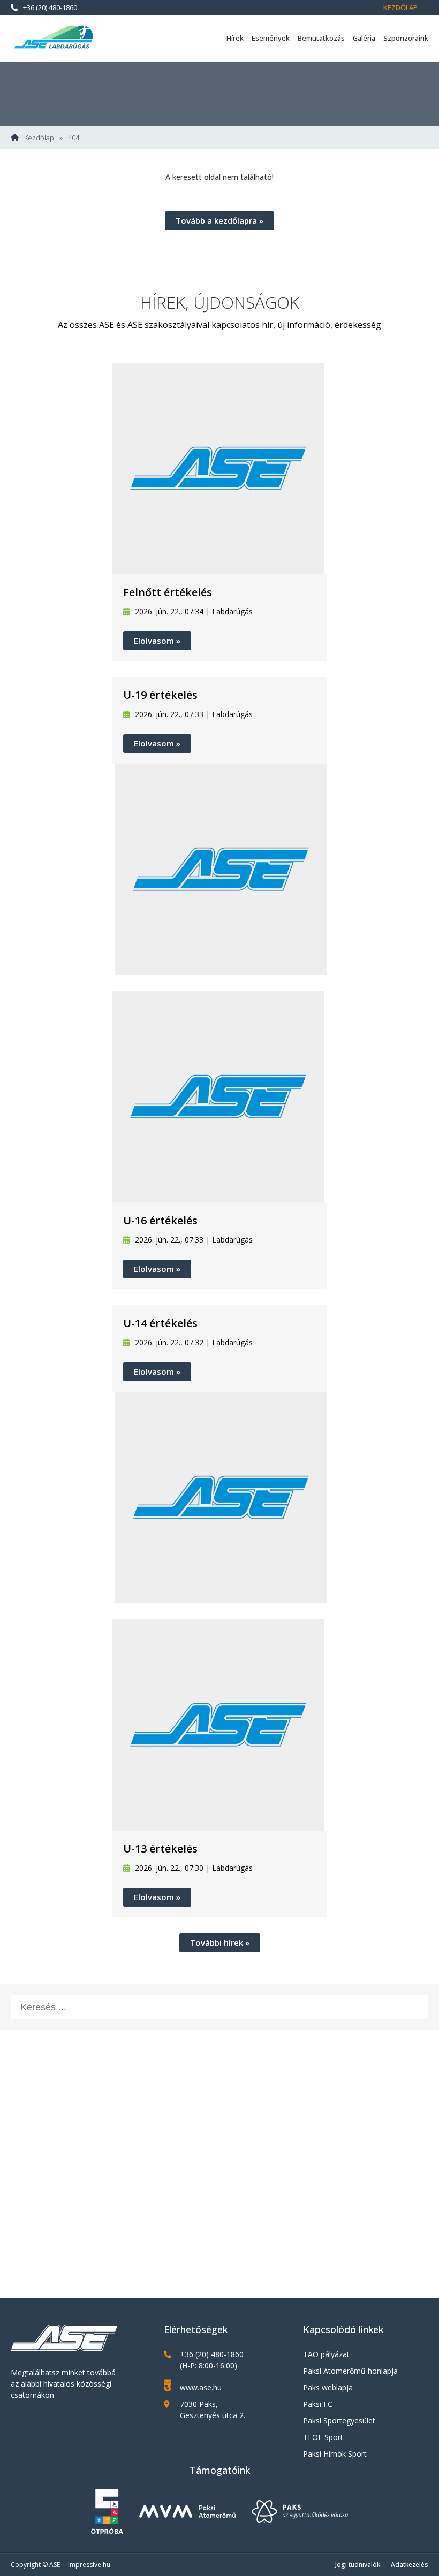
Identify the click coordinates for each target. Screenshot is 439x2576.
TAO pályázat (326, 2354)
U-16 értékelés (160, 1220)
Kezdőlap (400, 7)
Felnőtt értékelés (168, 592)
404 (74, 138)
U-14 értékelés (160, 1323)
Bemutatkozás (321, 38)
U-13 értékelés (160, 1849)
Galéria (364, 38)
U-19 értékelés (160, 695)
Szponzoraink (406, 38)
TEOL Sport (323, 2437)
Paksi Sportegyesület (339, 2421)
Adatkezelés (410, 2564)
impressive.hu (89, 2564)
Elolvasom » (157, 641)
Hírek (235, 38)
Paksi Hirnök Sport (335, 2454)
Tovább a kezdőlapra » (219, 220)
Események (271, 38)
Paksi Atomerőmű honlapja (350, 2371)
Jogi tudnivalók (358, 2564)
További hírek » (220, 1942)
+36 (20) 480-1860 (50, 7)
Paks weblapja (328, 2387)
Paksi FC (318, 2404)
